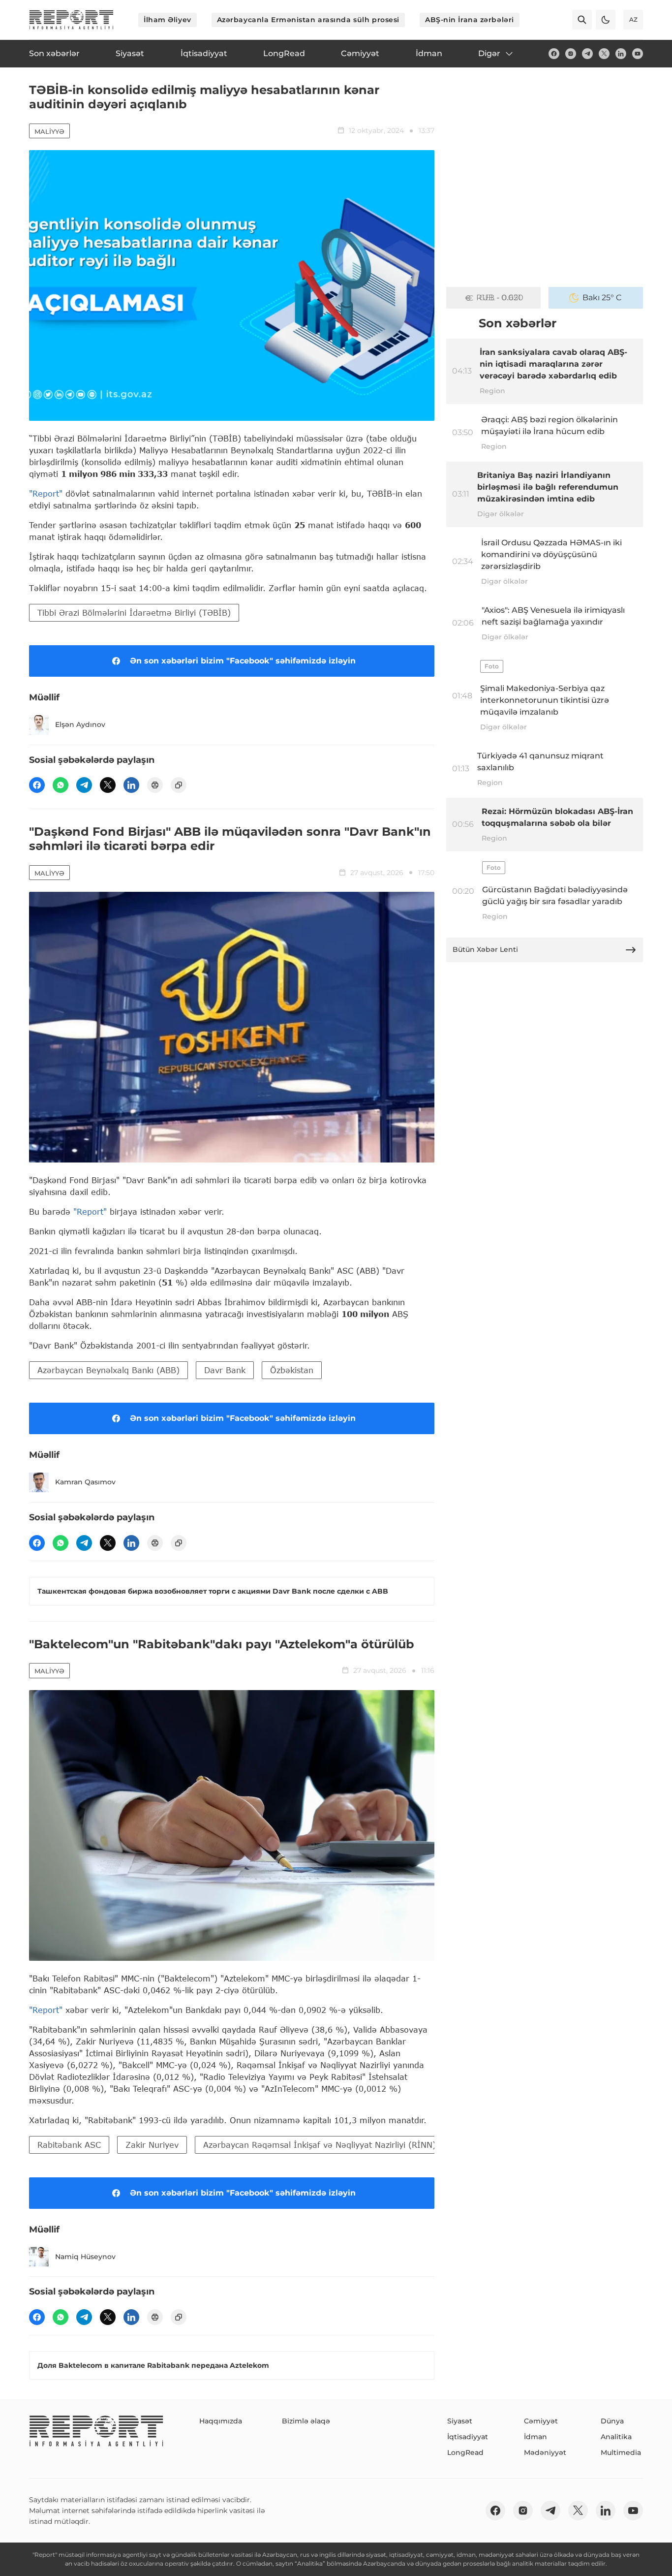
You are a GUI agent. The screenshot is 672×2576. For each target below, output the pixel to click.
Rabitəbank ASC (69, 2145)
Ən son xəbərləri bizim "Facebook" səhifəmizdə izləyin (243, 661)
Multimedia (621, 2452)
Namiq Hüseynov (85, 2257)
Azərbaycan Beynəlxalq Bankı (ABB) (108, 1370)
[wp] (61, 785)
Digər (489, 53)
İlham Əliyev (168, 20)
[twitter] (604, 54)
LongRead (465, 2452)
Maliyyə (49, 131)
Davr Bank (225, 1370)
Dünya (612, 2421)
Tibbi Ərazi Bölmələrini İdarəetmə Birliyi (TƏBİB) (134, 613)
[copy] (179, 785)
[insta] (571, 54)
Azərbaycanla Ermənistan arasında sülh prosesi (308, 20)
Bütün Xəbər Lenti (485, 949)
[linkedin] (621, 54)
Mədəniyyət (545, 2452)
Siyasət (460, 2421)
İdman (535, 2437)
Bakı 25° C (602, 298)
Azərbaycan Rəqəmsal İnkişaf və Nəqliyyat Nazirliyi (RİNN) (320, 2145)
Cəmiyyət (541, 2421)
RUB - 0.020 (500, 298)
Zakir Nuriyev (152, 2145)
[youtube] (638, 54)
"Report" (46, 493)
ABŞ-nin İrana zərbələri (470, 20)
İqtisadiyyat (468, 2437)
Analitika (616, 2437)
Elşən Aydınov (80, 724)
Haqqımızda (221, 2421)
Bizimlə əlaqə (306, 2421)
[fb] (554, 54)
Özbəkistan (292, 1370)
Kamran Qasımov (85, 1482)
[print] (155, 785)
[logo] (71, 20)
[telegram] (587, 54)
